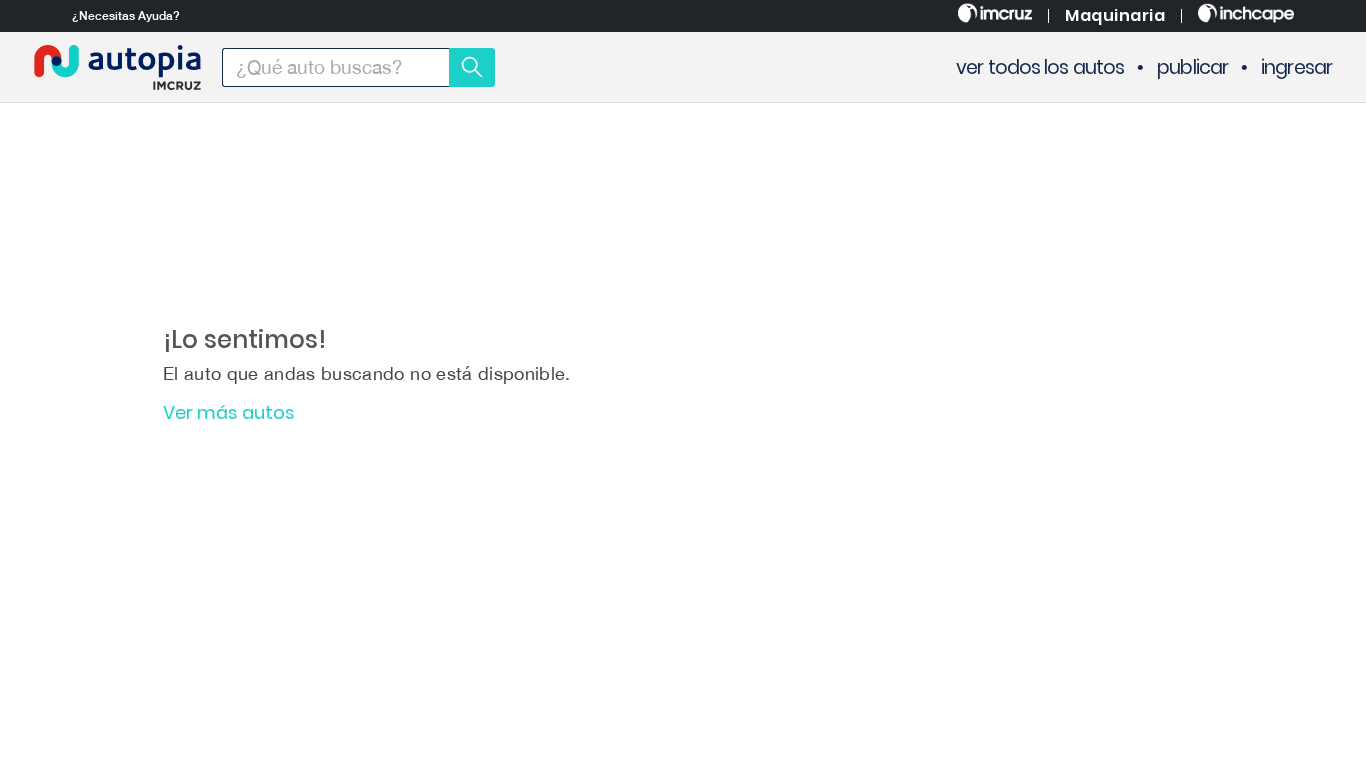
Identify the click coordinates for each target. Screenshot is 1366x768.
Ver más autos (229, 413)
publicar (1192, 67)
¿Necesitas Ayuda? (126, 16)
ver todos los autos (1040, 67)
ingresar (1296, 67)
